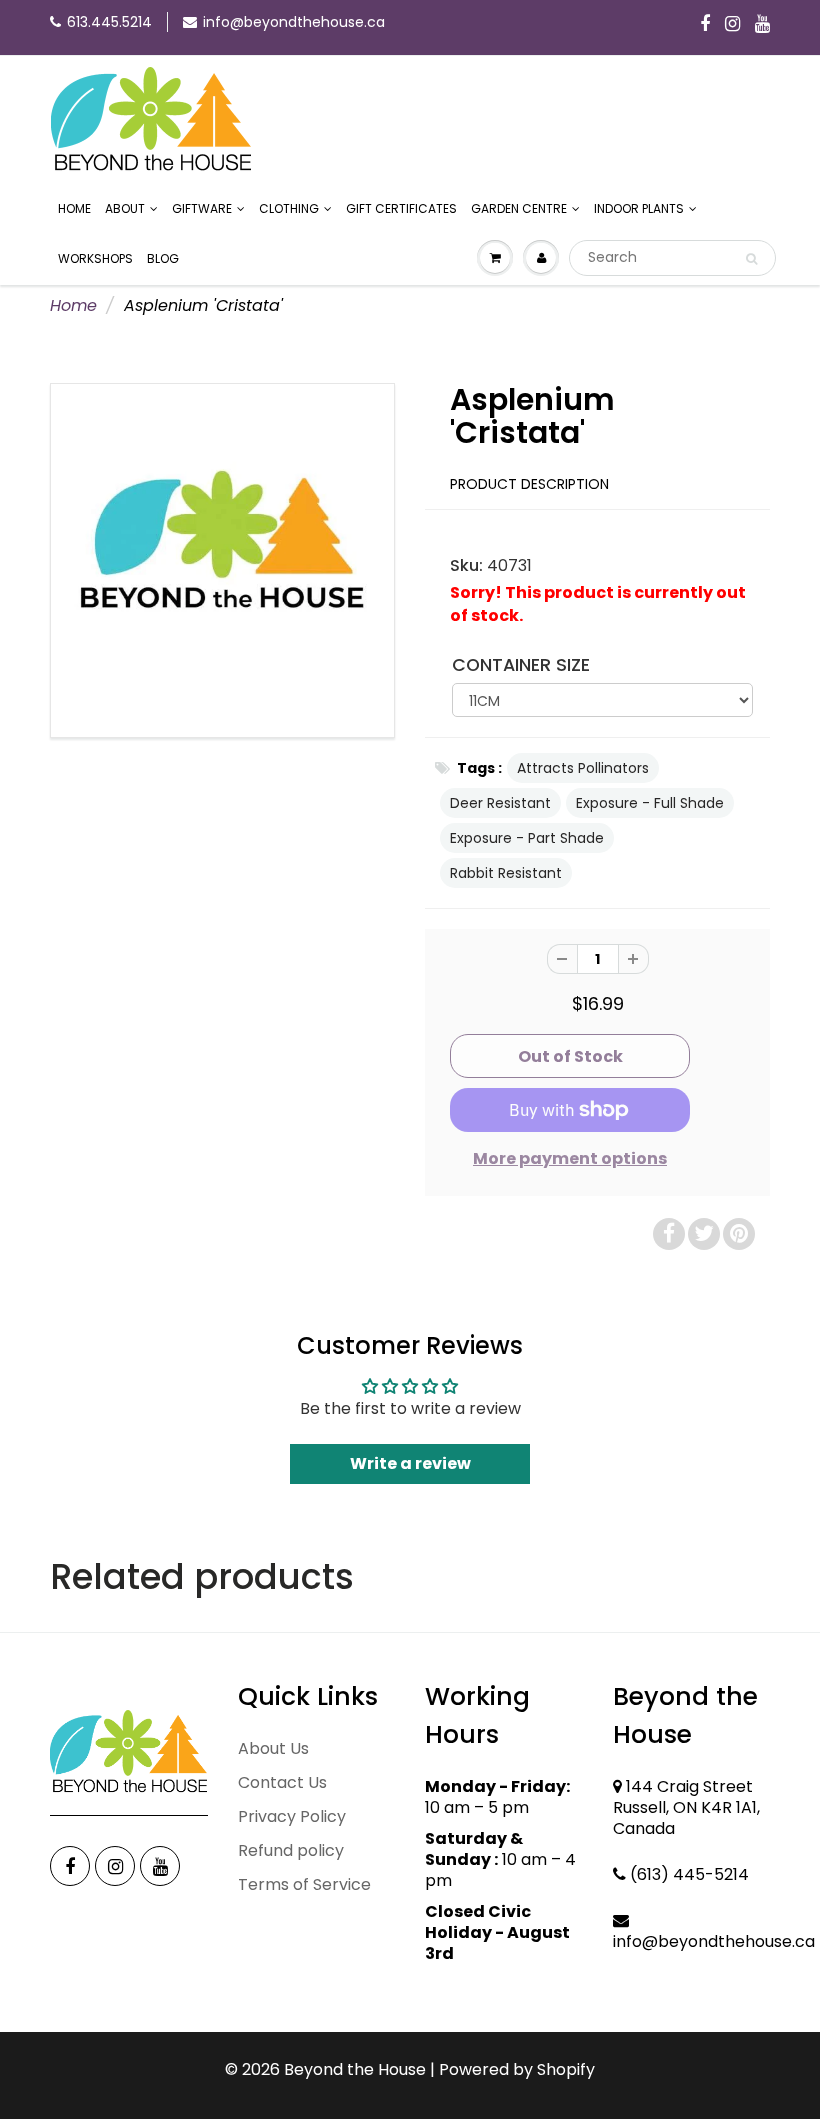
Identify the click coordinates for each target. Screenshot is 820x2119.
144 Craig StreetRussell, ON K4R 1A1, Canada (686, 1807)
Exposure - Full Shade (650, 803)
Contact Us (282, 1782)
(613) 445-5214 (689, 1874)
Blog (163, 258)
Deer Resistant (500, 803)
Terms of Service (304, 1884)
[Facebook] (705, 25)
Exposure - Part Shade (527, 838)
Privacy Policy (292, 1816)
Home (74, 208)
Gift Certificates (401, 208)
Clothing (289, 208)
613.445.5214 (109, 22)
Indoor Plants (639, 208)
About (125, 208)
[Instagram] (732, 25)
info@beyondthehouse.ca (294, 22)
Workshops (95, 258)
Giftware (202, 208)
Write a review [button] (410, 1463)
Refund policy (291, 1850)
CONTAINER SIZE (521, 665)
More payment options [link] (570, 1159)
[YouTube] (762, 25)
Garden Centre (519, 208)
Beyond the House (355, 2069)
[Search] (751, 259)
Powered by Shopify (517, 2069)
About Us (273, 1748)
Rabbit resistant (506, 873)
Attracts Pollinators (583, 768)
